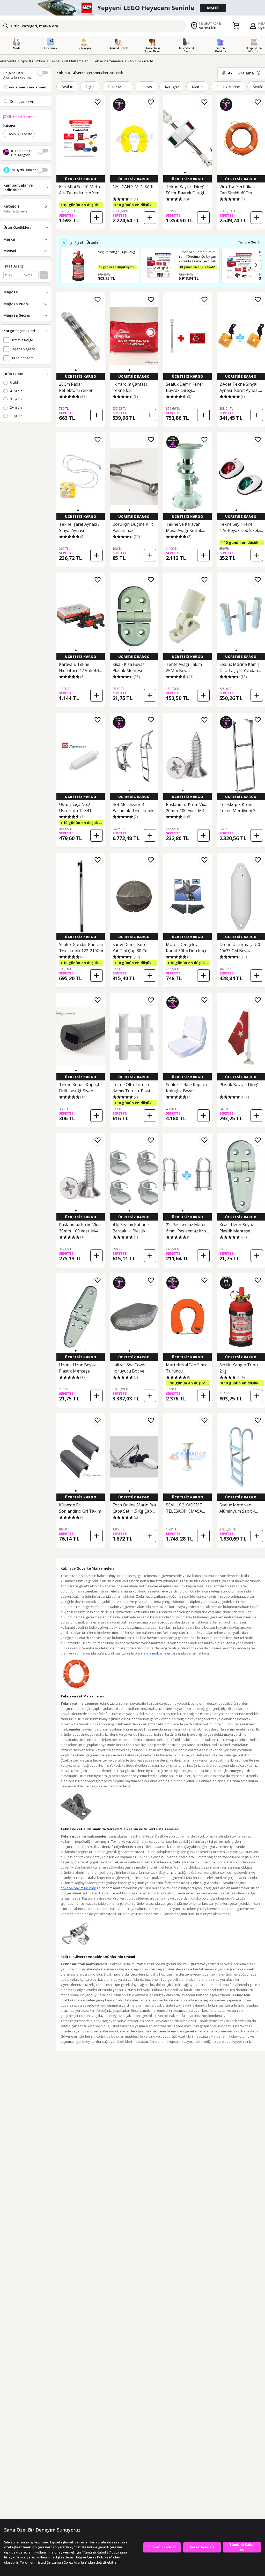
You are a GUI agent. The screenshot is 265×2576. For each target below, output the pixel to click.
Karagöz (172, 87)
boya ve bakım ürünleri (78, 1888)
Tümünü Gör (247, 242)
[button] (185, 173)
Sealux (67, 87)
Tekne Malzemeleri (108, 61)
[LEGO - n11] (132, 8)
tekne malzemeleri (157, 1653)
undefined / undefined (28, 87)
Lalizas (146, 87)
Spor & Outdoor (33, 61)
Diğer (90, 87)
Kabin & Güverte (140, 61)
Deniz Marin (118, 87)
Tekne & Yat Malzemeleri (69, 61)
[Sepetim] (236, 26)
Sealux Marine (228, 87)
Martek (198, 87)
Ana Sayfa (8, 61)
